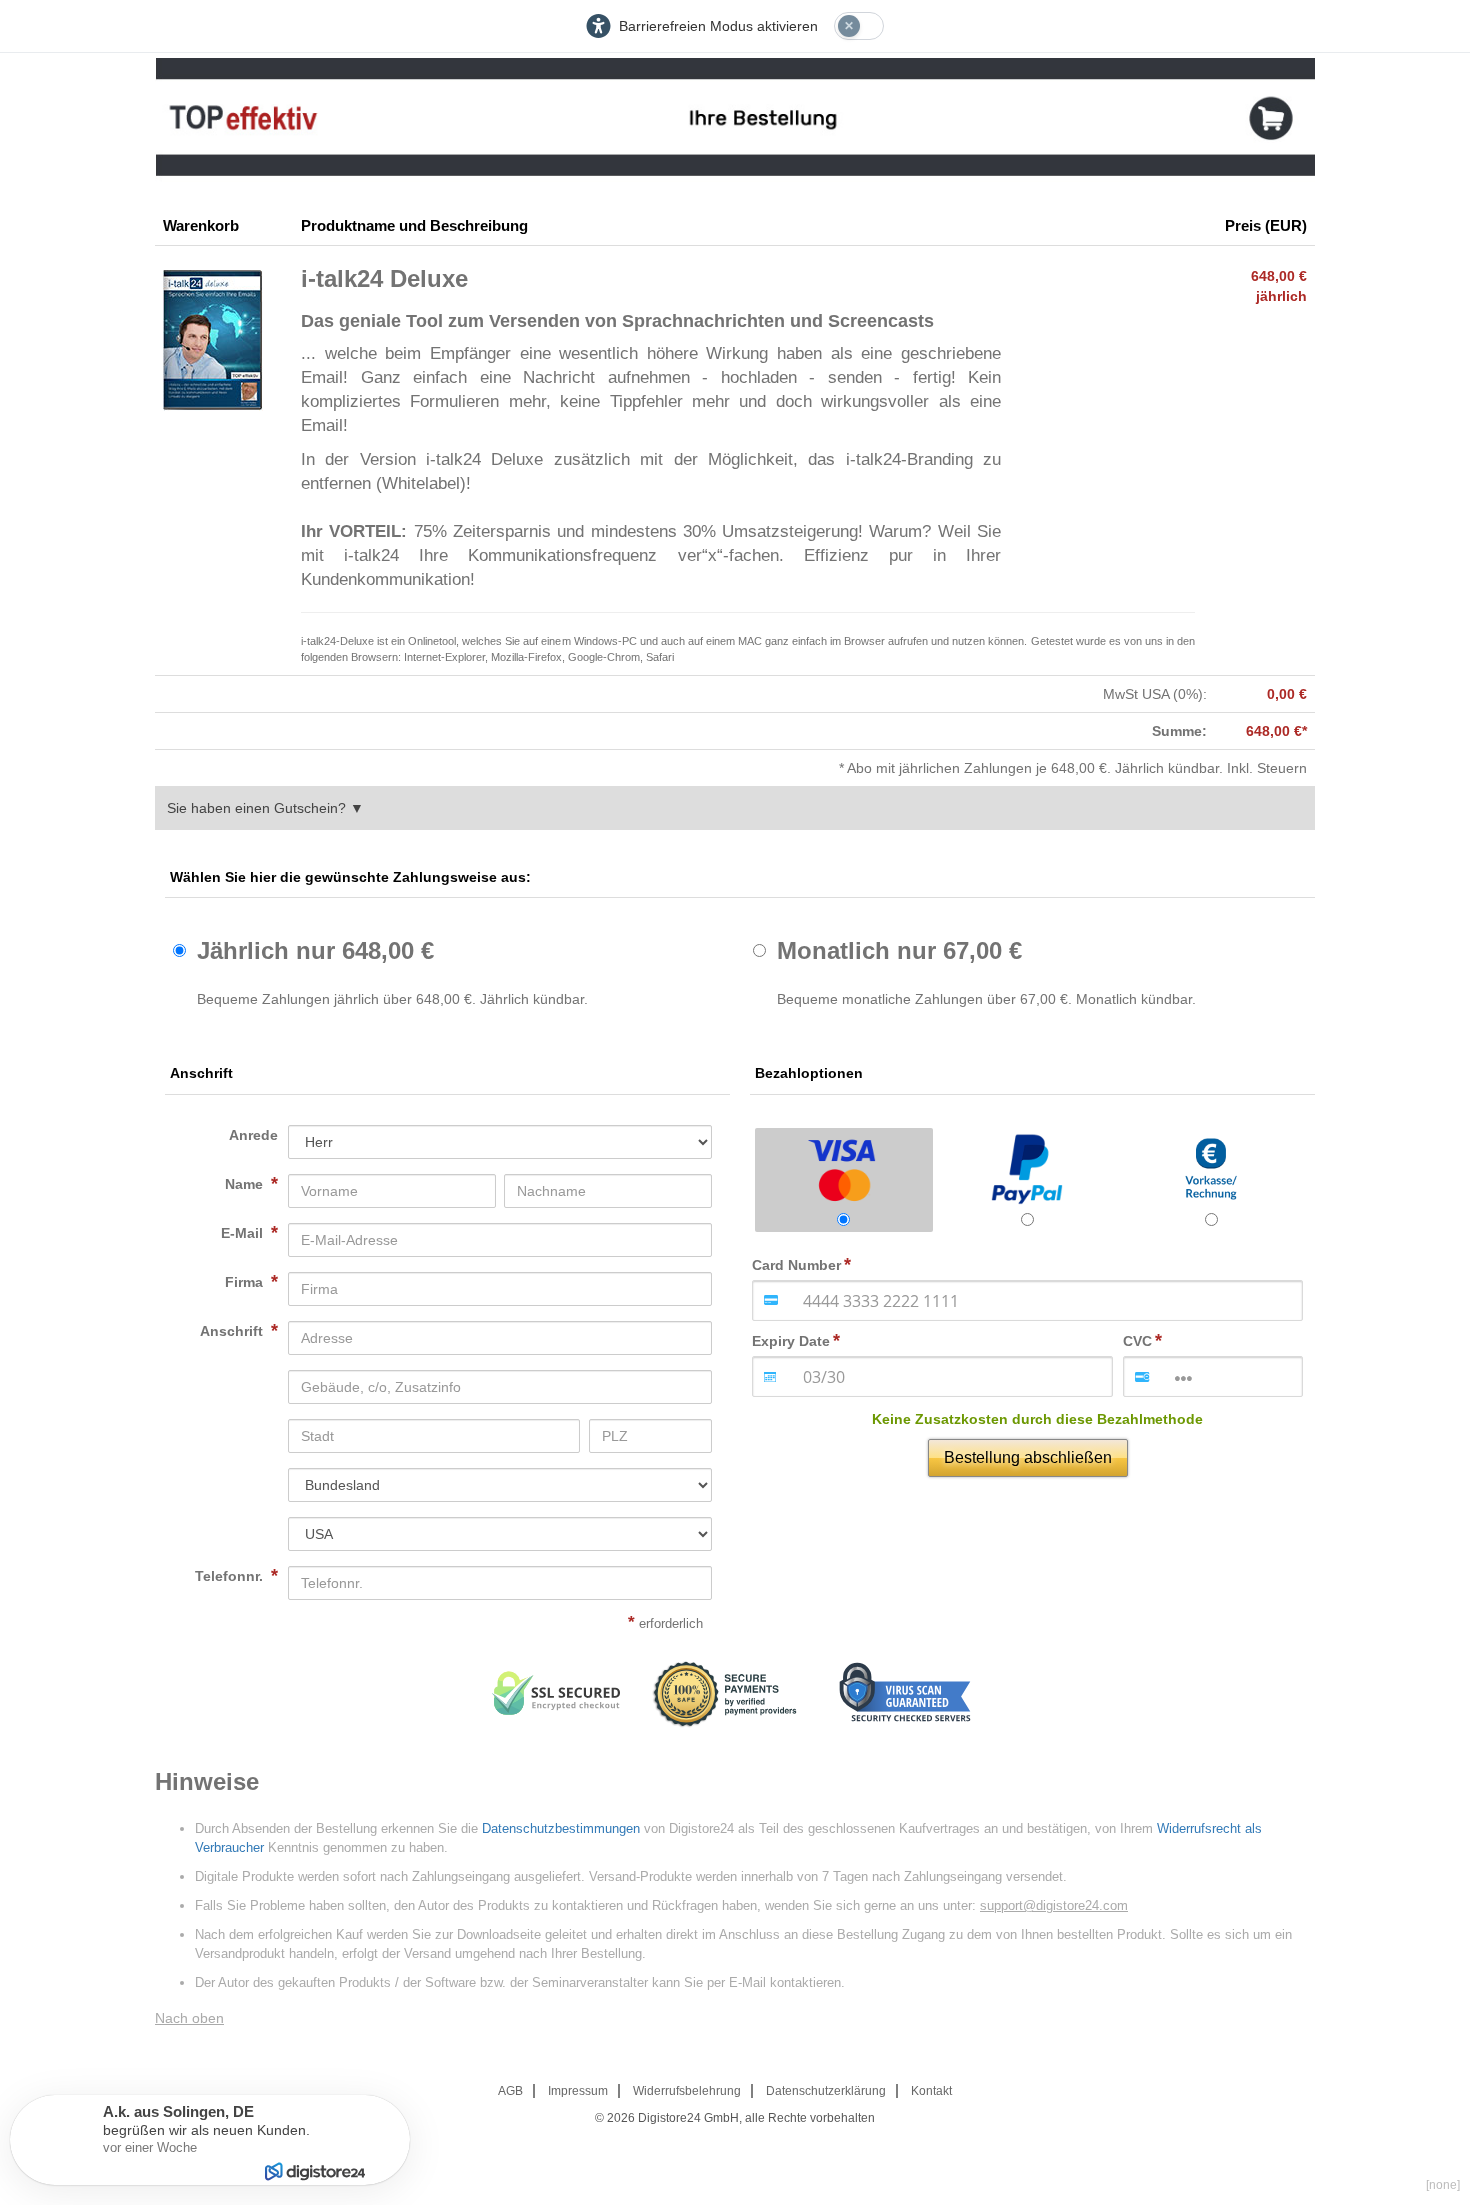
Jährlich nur (315, 951)
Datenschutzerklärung (826, 2091)
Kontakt (931, 2091)
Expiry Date (791, 1341)
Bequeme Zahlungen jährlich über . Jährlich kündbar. (392, 999)
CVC (1137, 1341)
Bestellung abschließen (1028, 1457)
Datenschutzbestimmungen (561, 1828)
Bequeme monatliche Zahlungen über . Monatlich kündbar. (986, 999)
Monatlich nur (899, 951)
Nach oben (189, 2018)
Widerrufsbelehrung (687, 2091)
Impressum (578, 2091)
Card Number (796, 1265)
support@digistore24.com (1054, 1905)
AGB (510, 2091)
